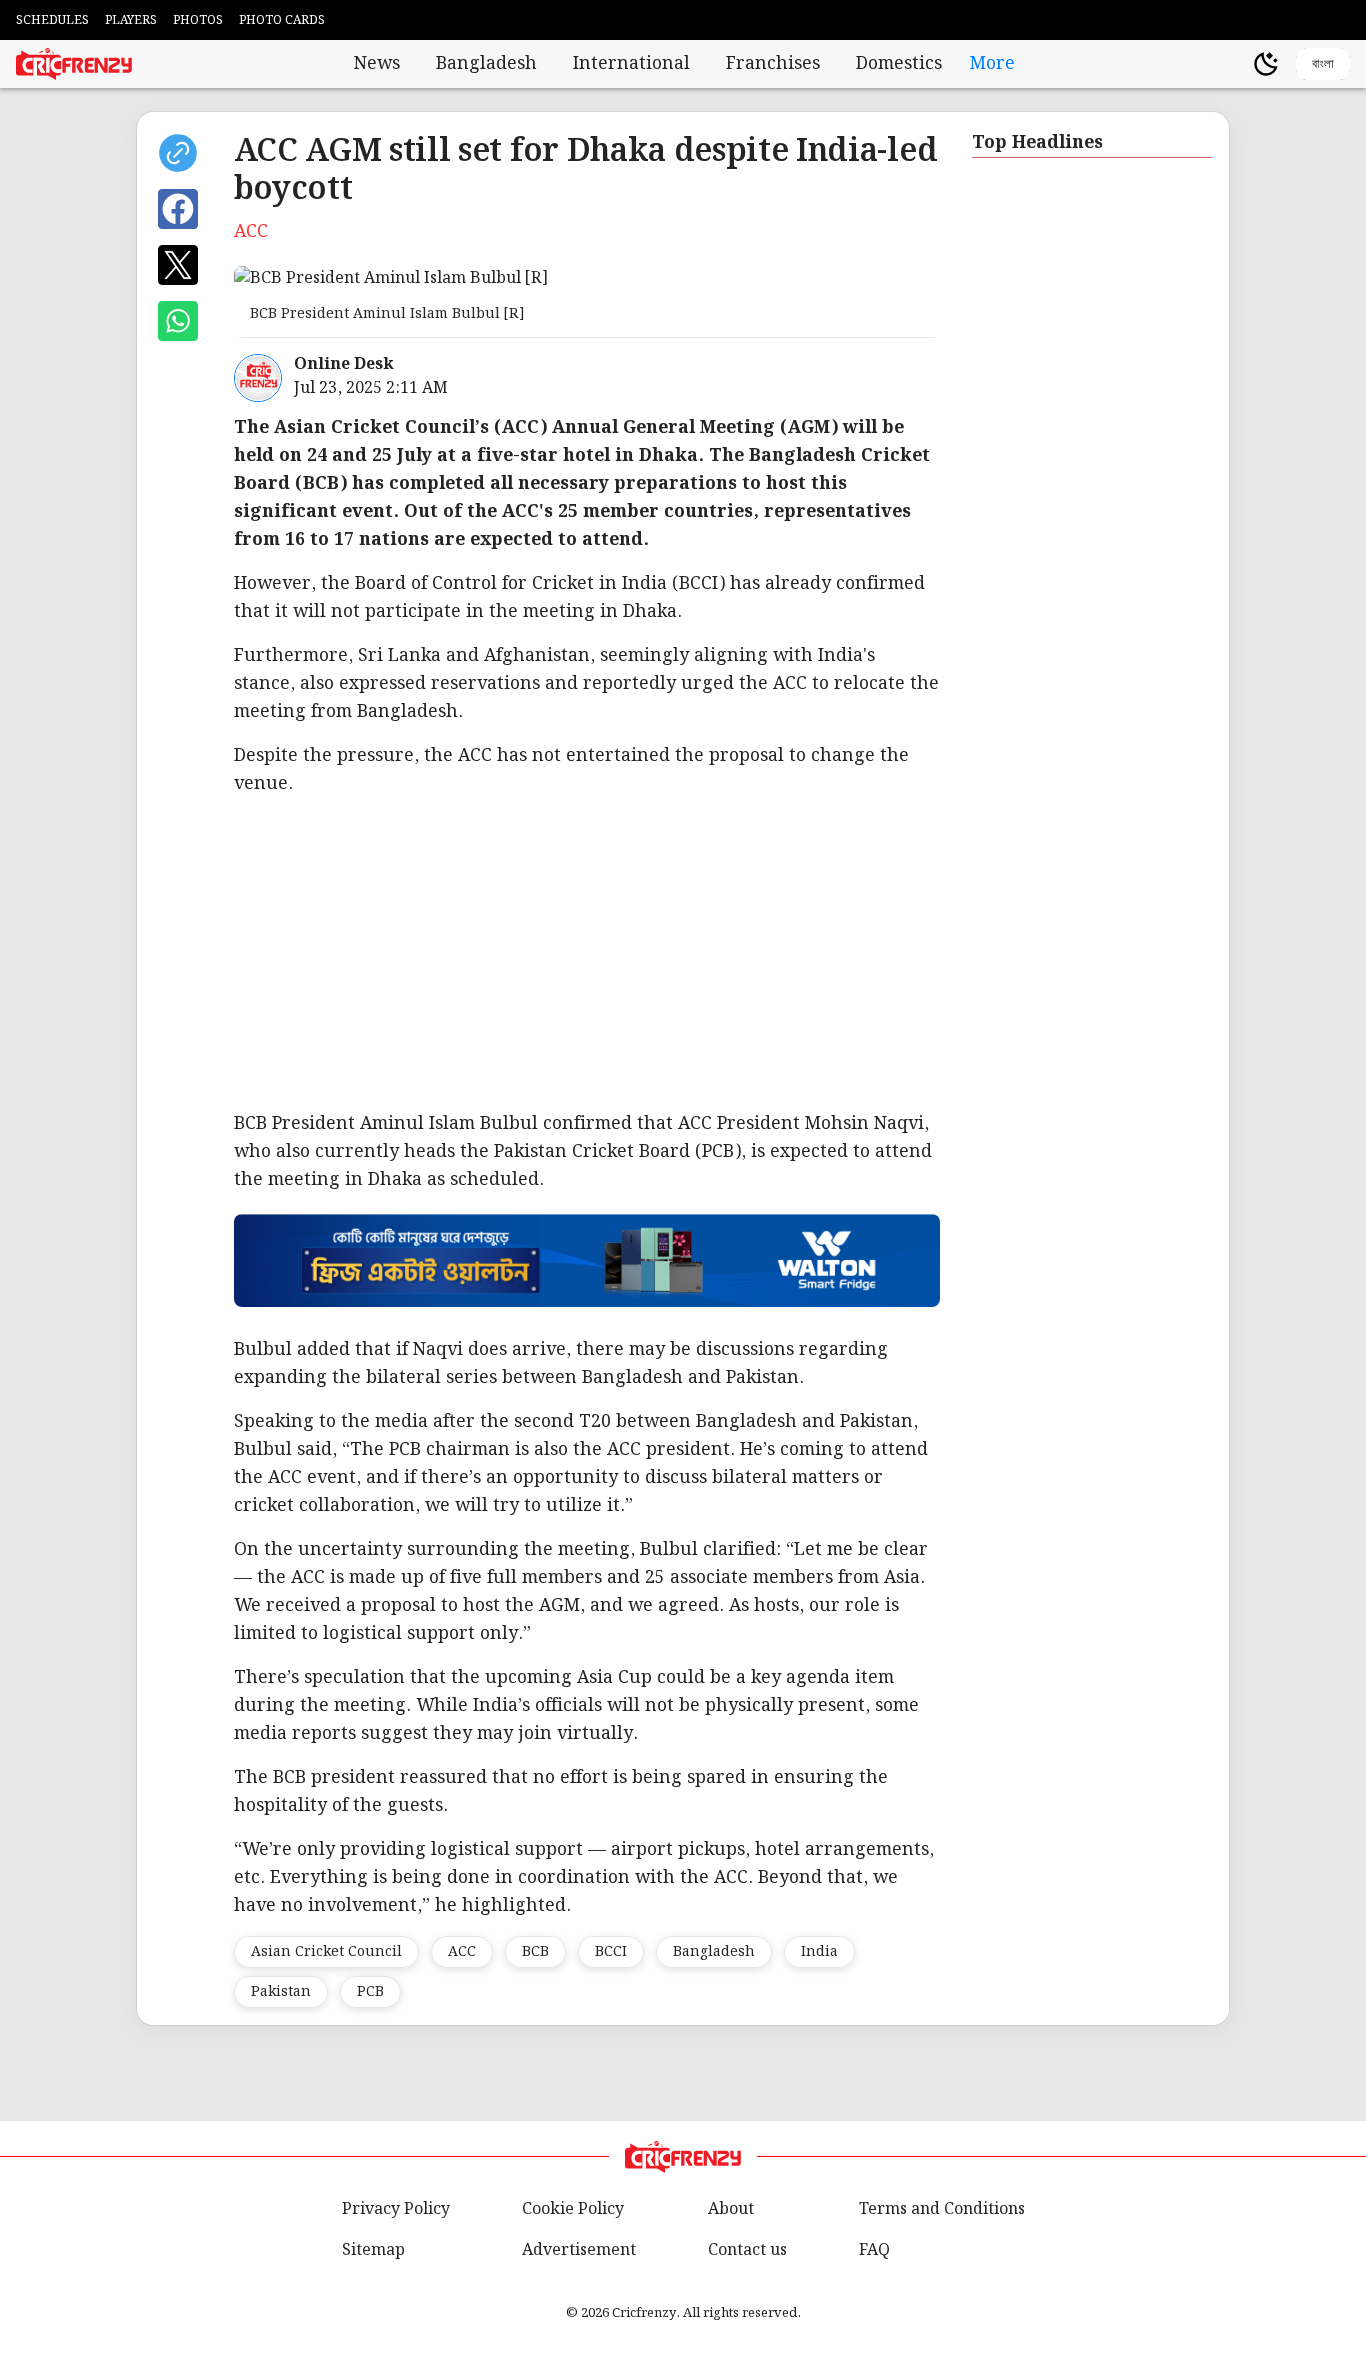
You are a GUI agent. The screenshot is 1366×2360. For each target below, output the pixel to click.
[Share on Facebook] (178, 209)
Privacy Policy (396, 2209)
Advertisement (579, 2250)
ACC (462, 1952)
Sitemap (373, 2250)
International (631, 64)
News (377, 64)
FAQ (874, 2250)
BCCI (611, 1952)
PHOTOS (198, 20)
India (819, 1952)
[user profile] (1232, 64)
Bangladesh (486, 64)
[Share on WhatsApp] (178, 321)
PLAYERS (131, 20)
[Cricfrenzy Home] (74, 64)
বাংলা (1323, 63)
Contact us (747, 2250)
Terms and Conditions (942, 2209)
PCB (370, 1992)
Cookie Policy (573, 2209)
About (731, 2209)
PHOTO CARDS (282, 20)
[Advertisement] (587, 954)
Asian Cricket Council (326, 1952)
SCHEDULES (52, 20)
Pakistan (281, 1992)
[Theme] (1266, 64)
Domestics (899, 64)
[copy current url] (178, 153)
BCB (535, 1952)
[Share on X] (178, 265)
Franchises (773, 64)
